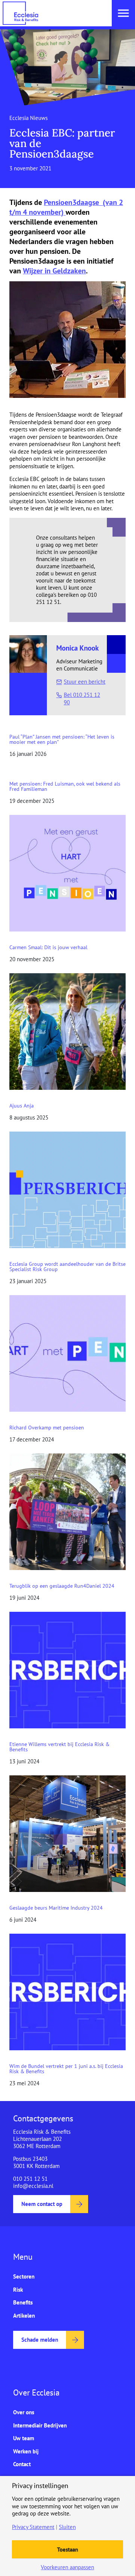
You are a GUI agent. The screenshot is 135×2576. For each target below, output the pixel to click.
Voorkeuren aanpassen (67, 2567)
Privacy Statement (33, 2527)
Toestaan (67, 2549)
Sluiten (67, 2527)
